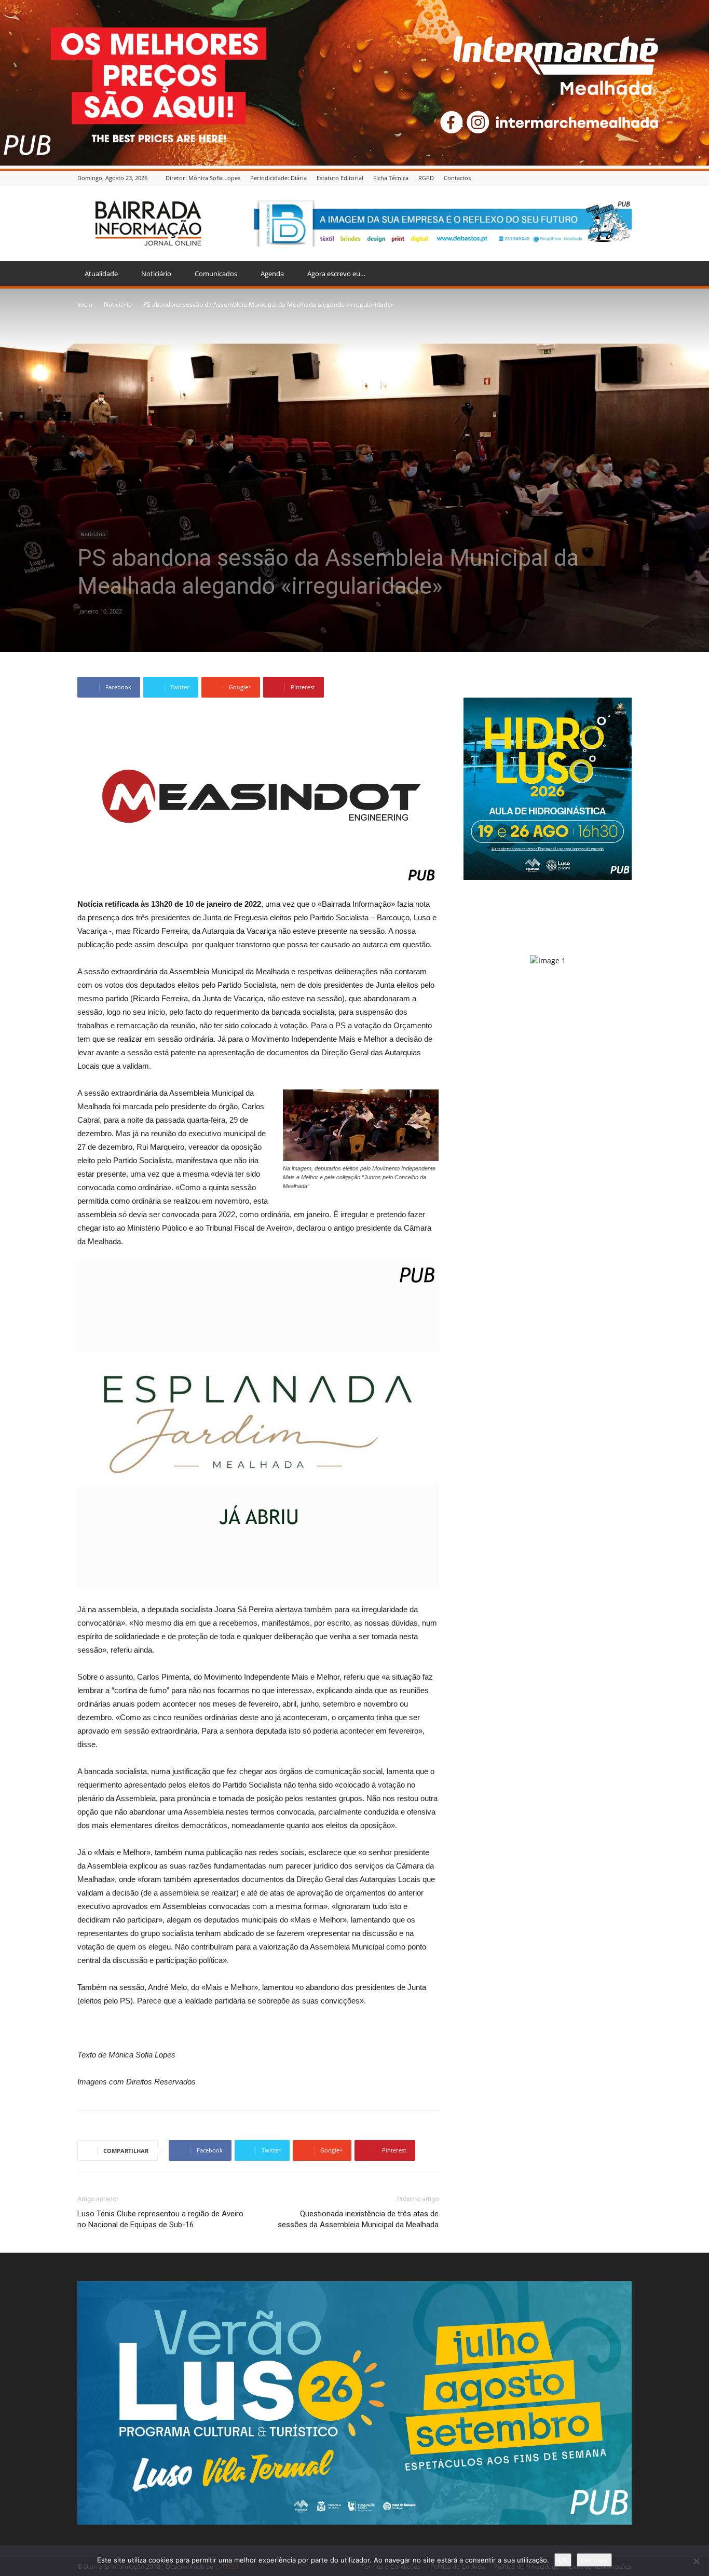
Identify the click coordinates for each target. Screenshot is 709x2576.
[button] (619, 274)
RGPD (426, 178)
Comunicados (216, 274)
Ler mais (594, 2560)
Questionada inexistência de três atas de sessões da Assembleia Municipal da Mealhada (358, 2219)
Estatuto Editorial (340, 178)
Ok (563, 2560)
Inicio (85, 304)
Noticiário (156, 274)
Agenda (272, 274)
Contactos (457, 178)
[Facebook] (626, 178)
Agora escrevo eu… (336, 274)
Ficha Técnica (391, 178)
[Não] (696, 2561)
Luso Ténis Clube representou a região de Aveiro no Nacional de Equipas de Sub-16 (160, 2219)
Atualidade (101, 274)
